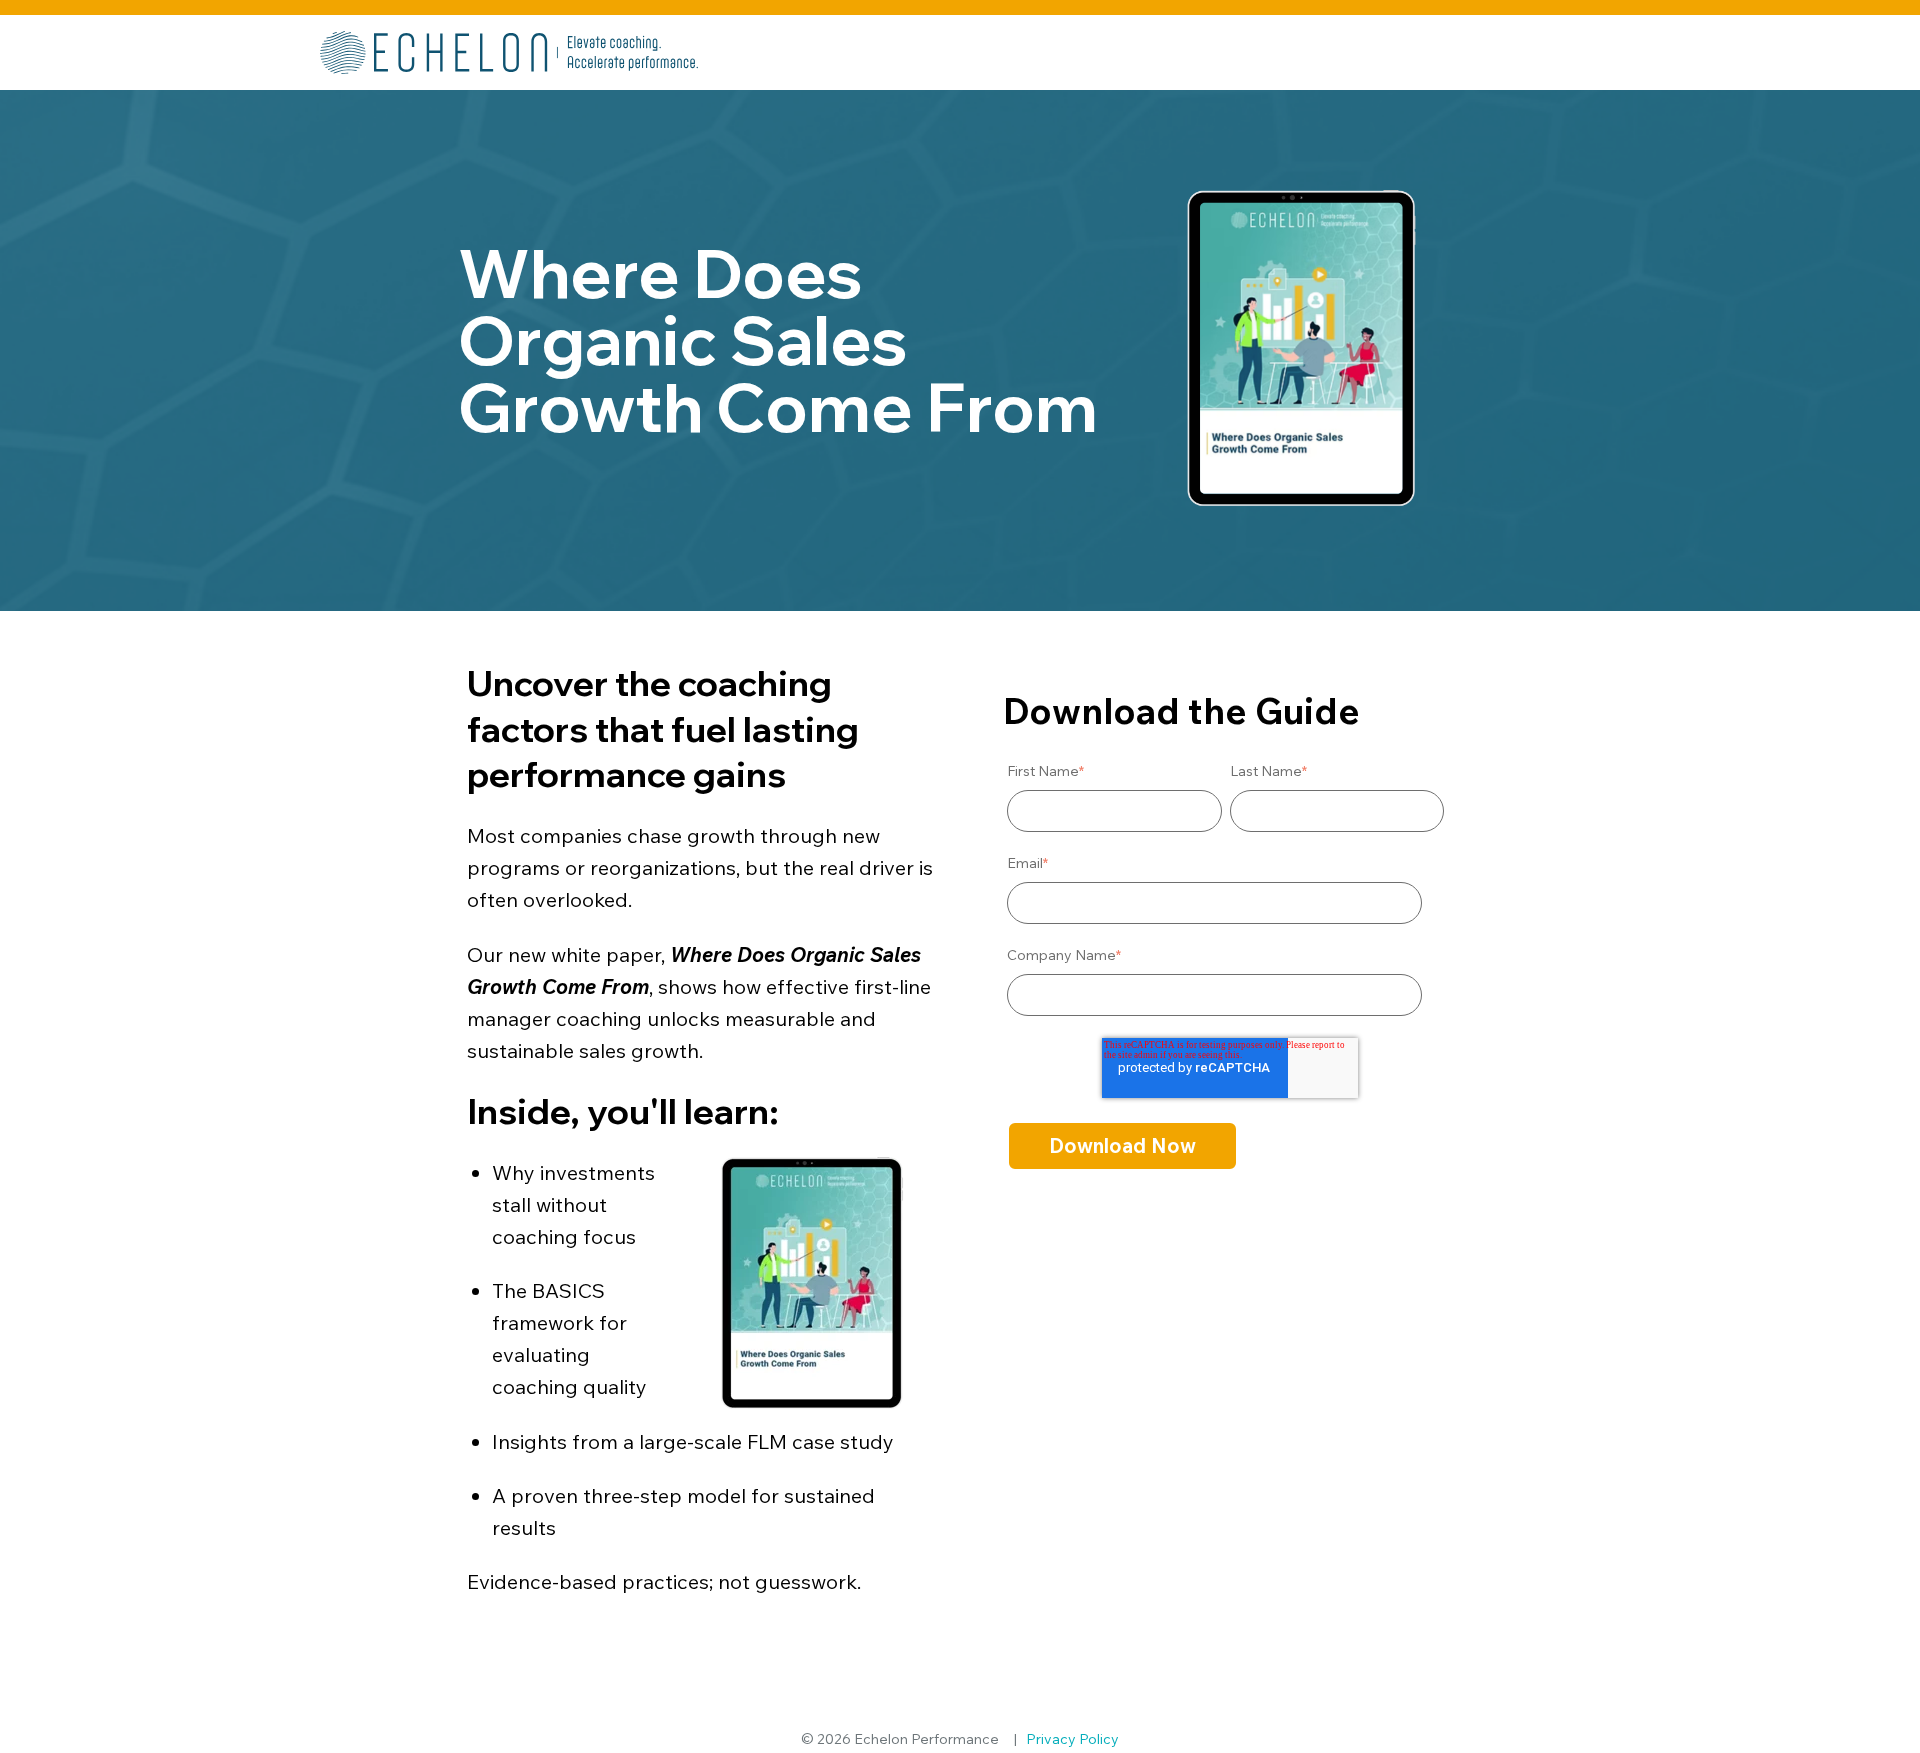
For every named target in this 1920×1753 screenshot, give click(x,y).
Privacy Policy (1072, 1739)
